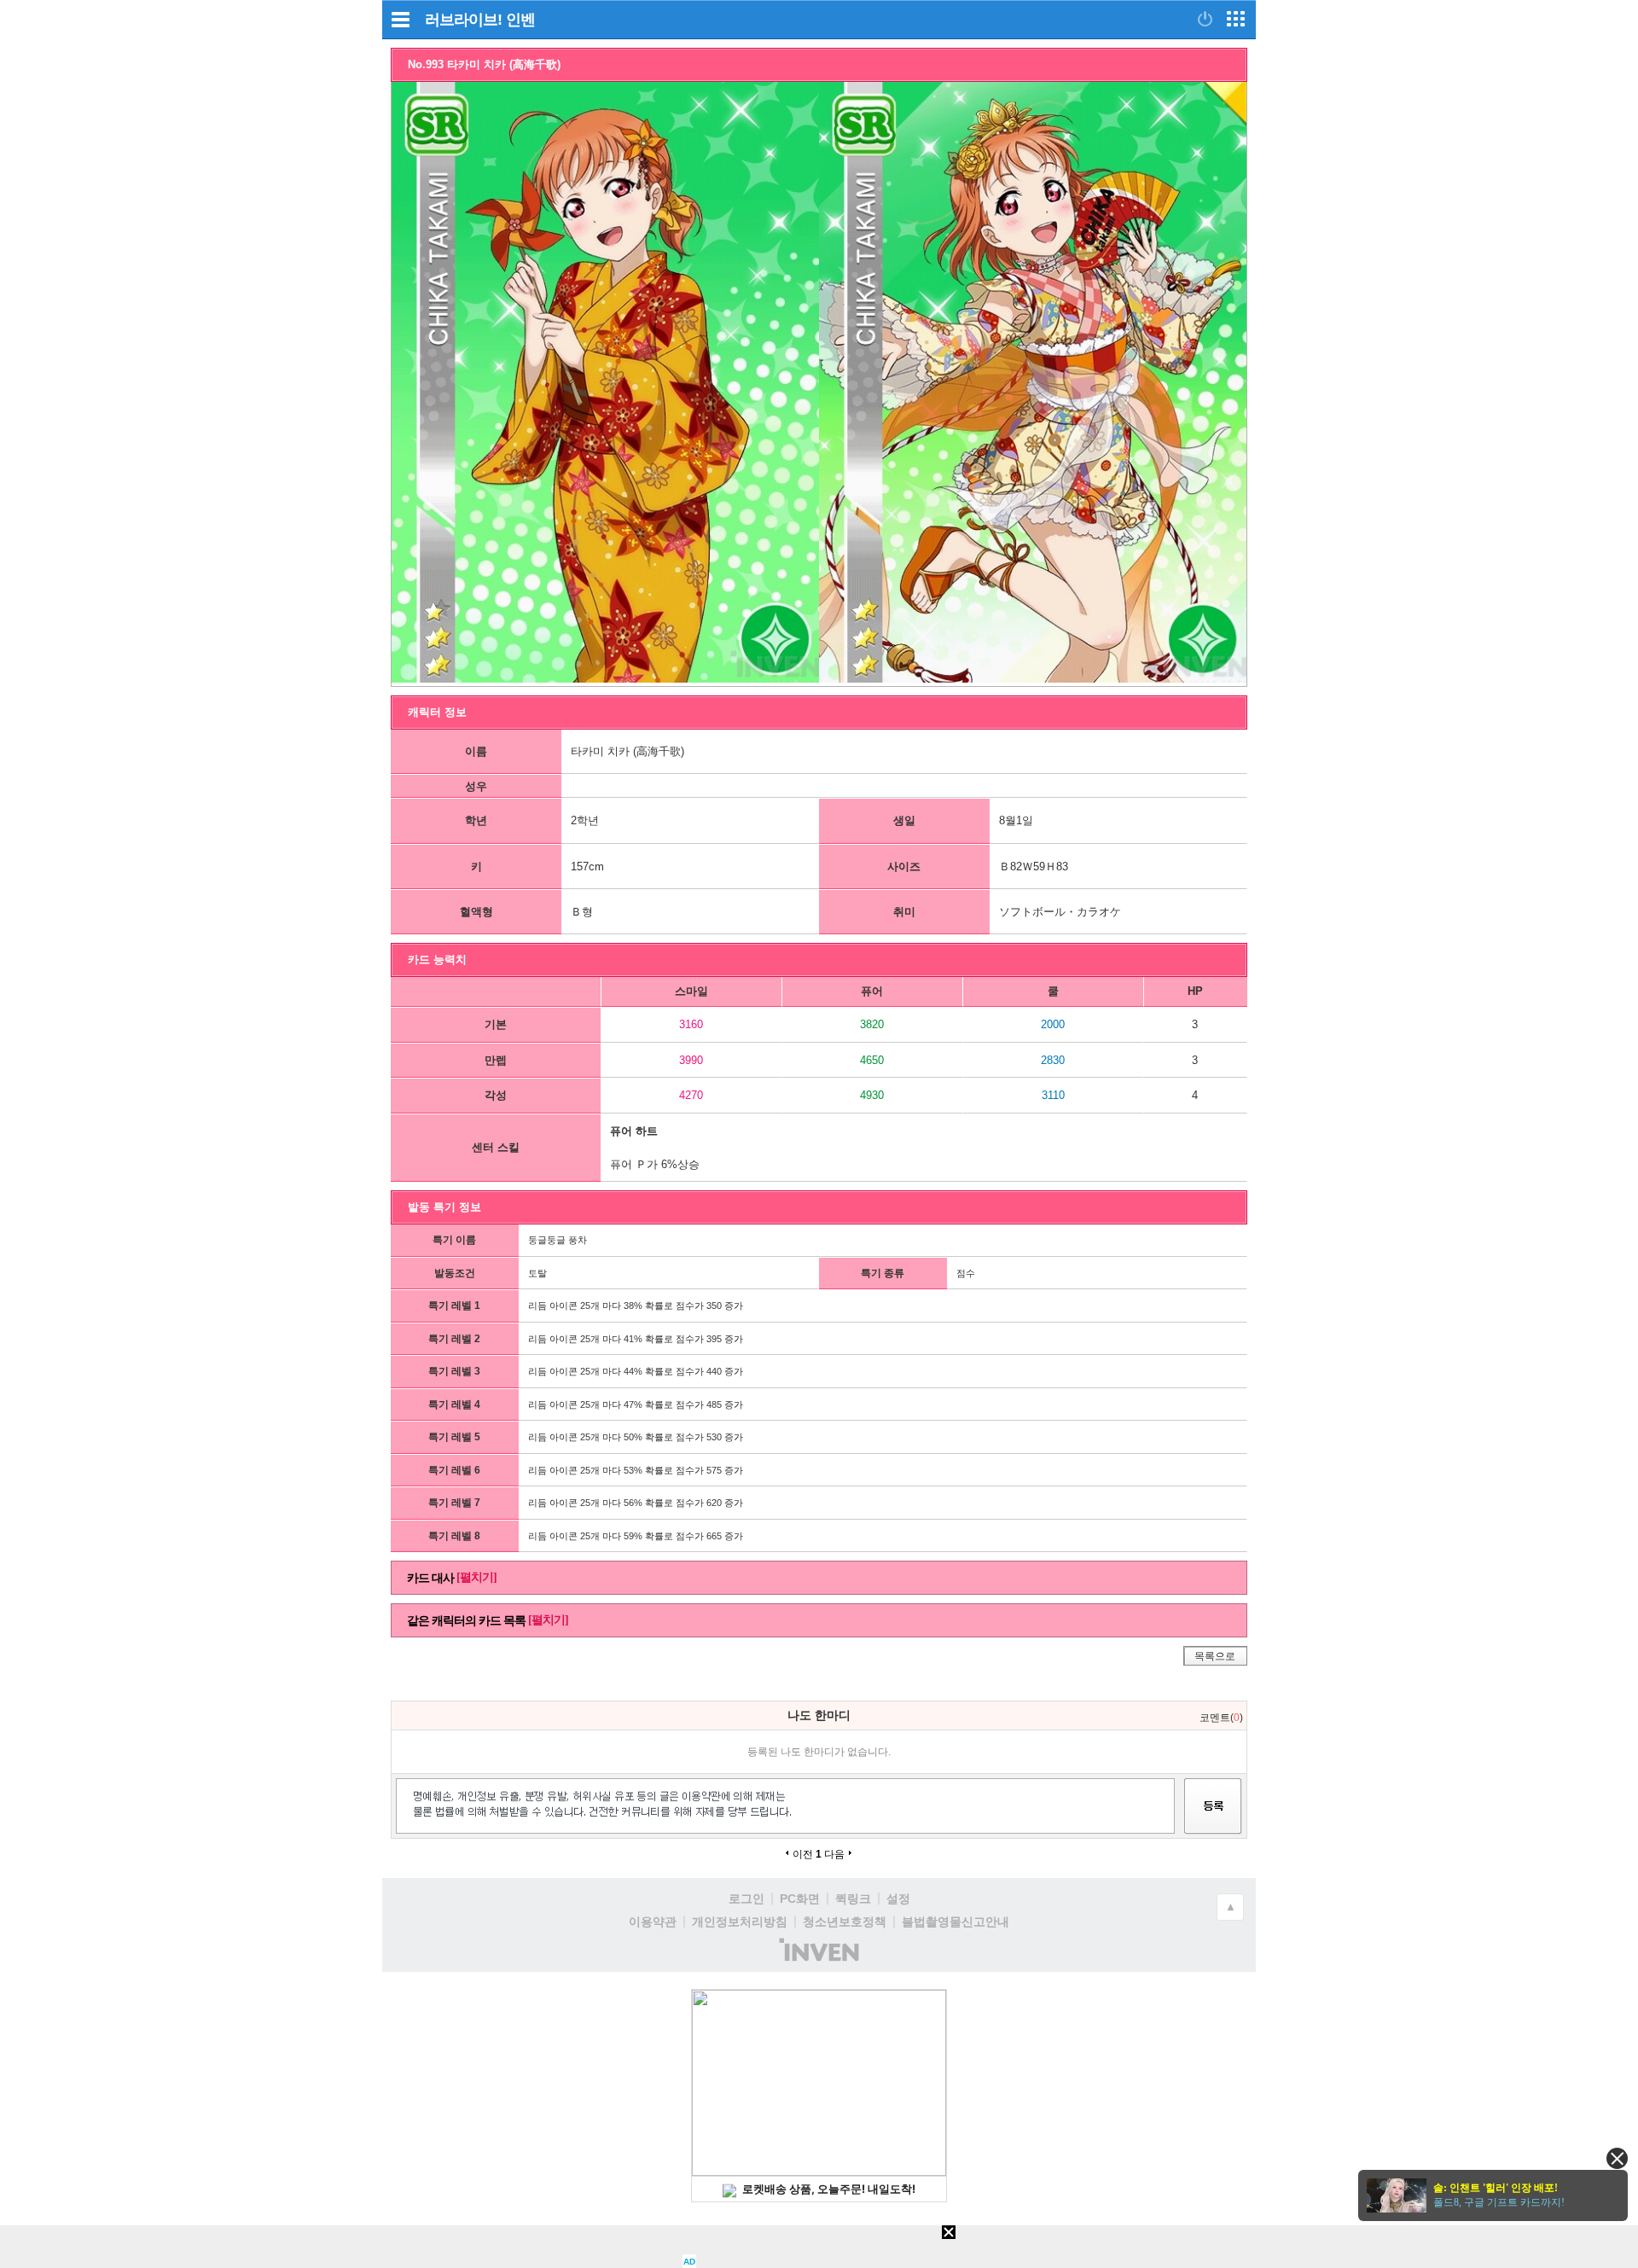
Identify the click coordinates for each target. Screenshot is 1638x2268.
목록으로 (1215, 1656)
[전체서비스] (1236, 19)
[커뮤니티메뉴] (400, 19)
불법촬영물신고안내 (955, 1922)
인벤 (520, 20)
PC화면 (800, 1899)
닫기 (1617, 2158)
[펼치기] (476, 1577)
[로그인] (1205, 19)
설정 (898, 1899)
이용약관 (653, 1922)
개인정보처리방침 (740, 1922)
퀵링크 (853, 1899)
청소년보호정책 (845, 1922)
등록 (1213, 1821)
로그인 (746, 1899)
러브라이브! (463, 20)
